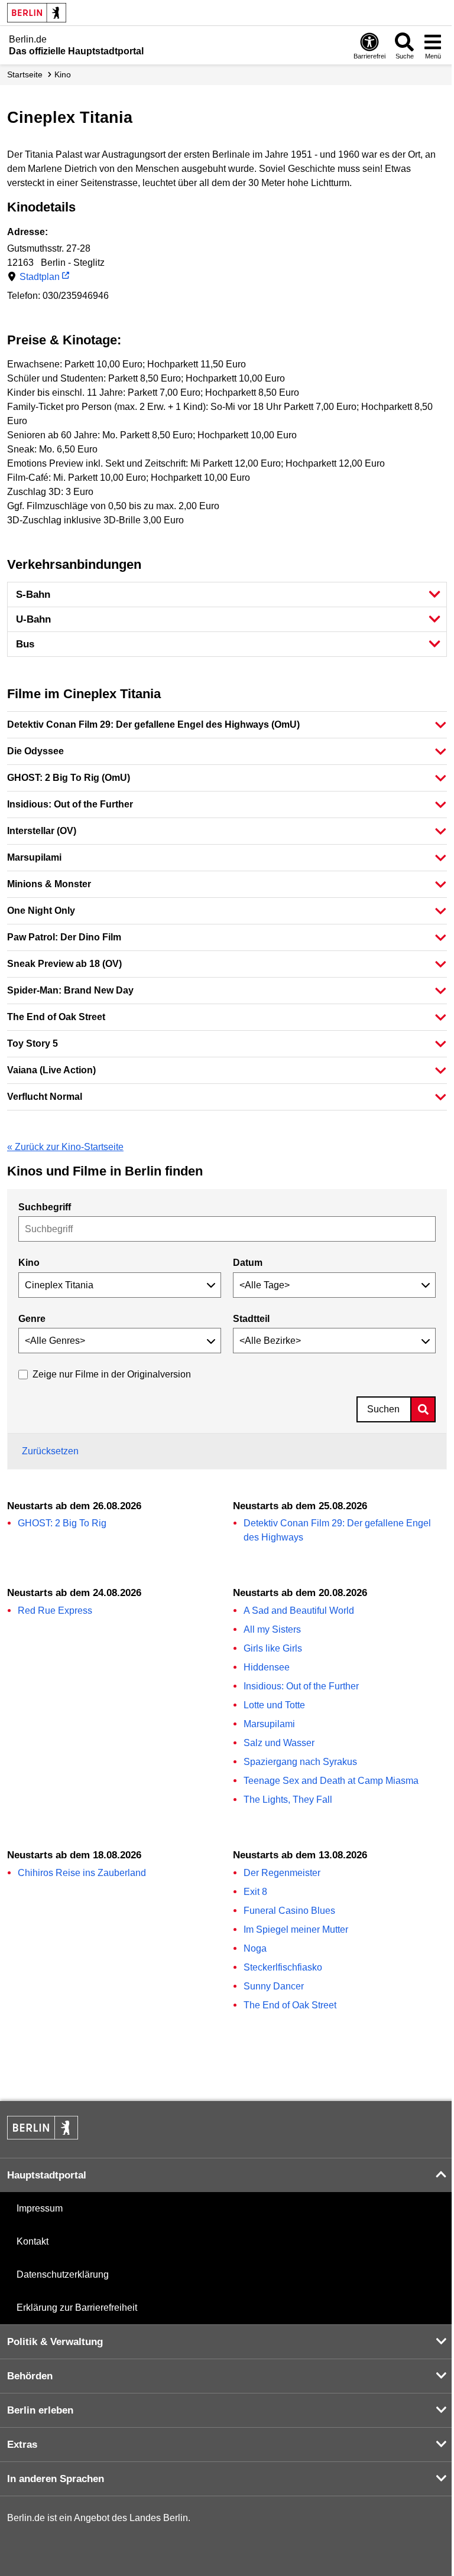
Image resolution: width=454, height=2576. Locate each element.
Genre (32, 1319)
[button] (227, 595)
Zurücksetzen (50, 1451)
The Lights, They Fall (288, 1800)
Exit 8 (255, 1892)
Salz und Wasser (279, 1743)
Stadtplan (40, 277)
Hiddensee (267, 1667)
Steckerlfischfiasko (283, 1967)
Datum (248, 1263)
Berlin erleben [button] (40, 2410)
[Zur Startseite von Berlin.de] (43, 2136)
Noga (255, 1948)
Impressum (40, 2208)
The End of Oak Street (290, 2005)
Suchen (383, 1409)
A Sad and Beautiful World (299, 1611)
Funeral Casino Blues (289, 1911)
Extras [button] (22, 2445)
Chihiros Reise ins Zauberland (82, 1873)
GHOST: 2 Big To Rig (62, 1523)
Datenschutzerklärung (63, 2274)
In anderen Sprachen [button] (56, 2479)
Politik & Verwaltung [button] (55, 2342)
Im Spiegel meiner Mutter (296, 1929)
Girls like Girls (273, 1648)
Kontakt (33, 2241)
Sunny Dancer (274, 1986)
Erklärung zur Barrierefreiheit (77, 2308)
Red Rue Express (55, 1611)
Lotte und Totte (274, 1705)
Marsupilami (269, 1724)
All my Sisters (272, 1629)
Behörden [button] (30, 2376)
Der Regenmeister (282, 1873)
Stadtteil (251, 1319)
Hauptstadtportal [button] (47, 2175)
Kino (63, 74)
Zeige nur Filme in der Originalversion (112, 1374)
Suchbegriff (45, 1207)
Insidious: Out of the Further (301, 1686)
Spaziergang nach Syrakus (300, 1762)
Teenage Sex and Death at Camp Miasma (331, 1781)
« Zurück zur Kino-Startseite (65, 1147)
